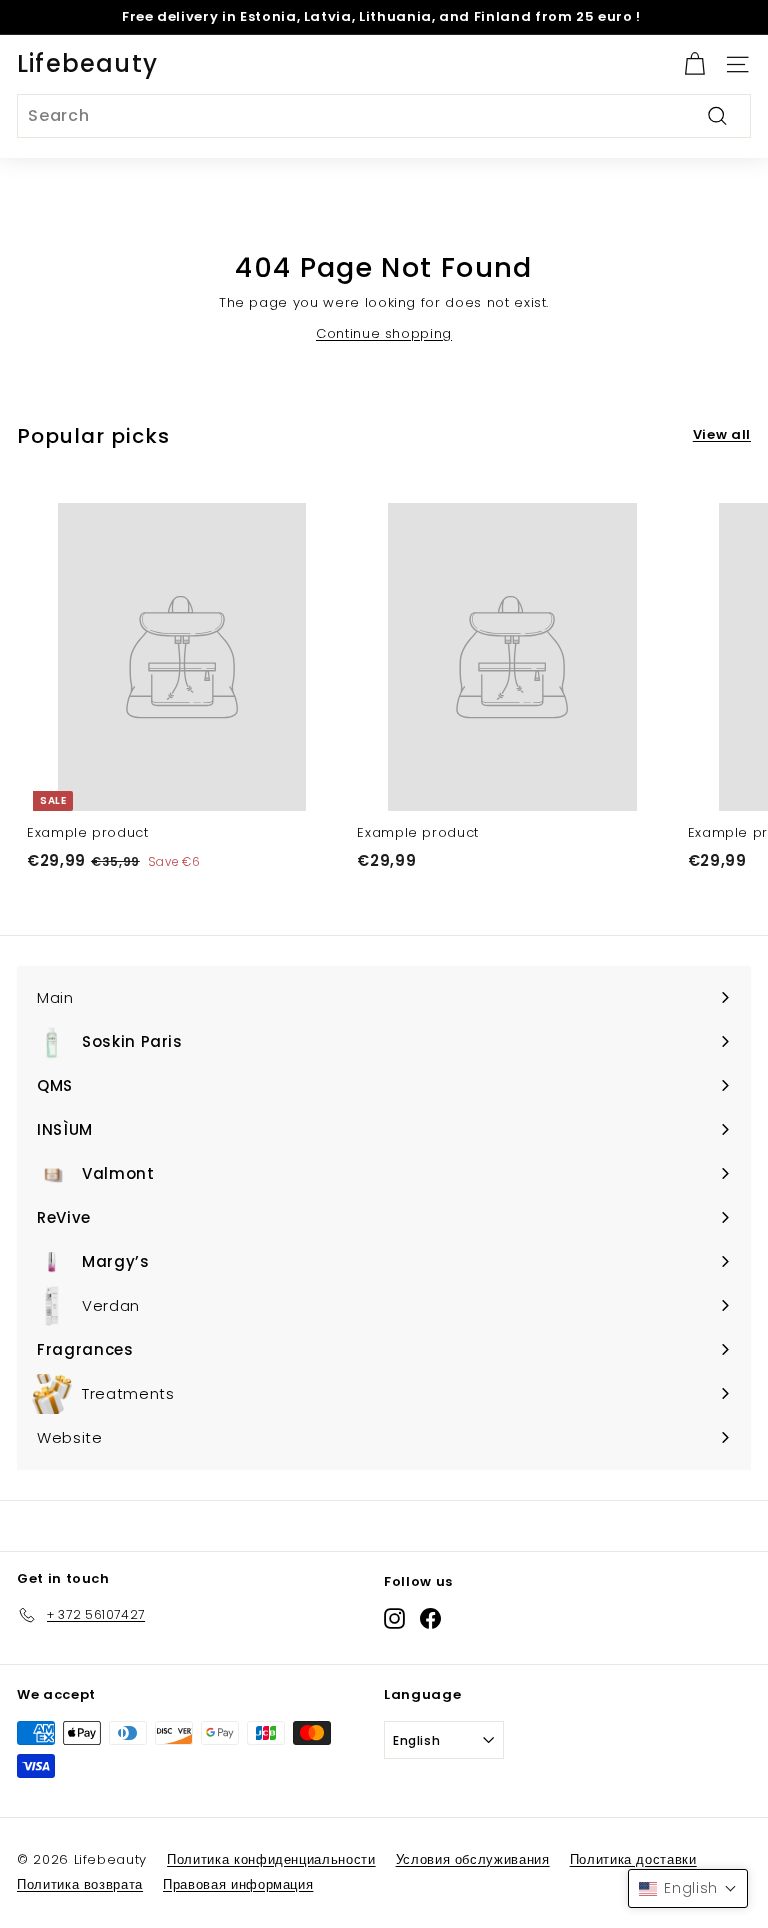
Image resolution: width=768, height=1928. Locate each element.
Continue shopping (384, 333)
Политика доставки (633, 1859)
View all (722, 434)
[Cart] (694, 64)
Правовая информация (238, 1884)
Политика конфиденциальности (271, 1859)
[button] (688, 1888)
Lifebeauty (87, 63)
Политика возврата (80, 1884)
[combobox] (384, 116)
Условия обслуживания (473, 1859)
